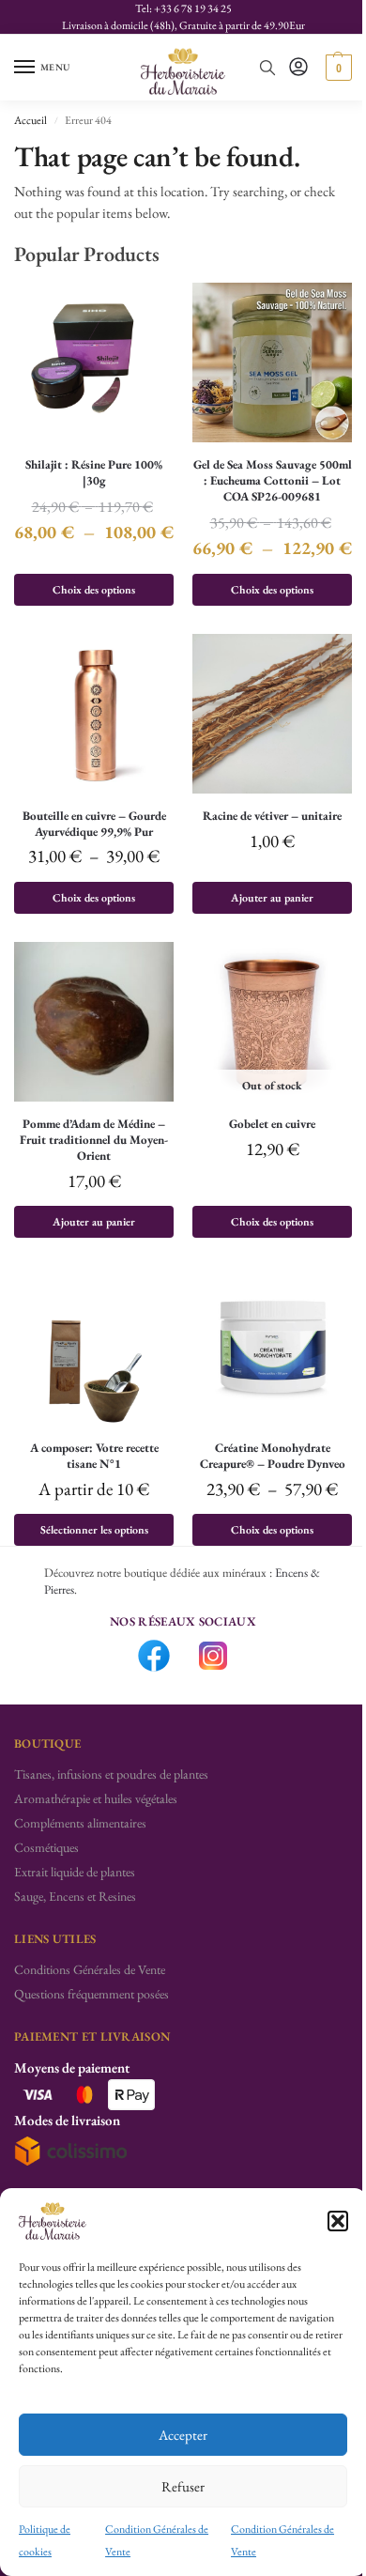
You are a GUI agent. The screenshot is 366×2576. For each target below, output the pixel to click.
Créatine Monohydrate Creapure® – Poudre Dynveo (273, 1456)
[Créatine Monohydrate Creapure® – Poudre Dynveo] (272, 1346)
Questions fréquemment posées (91, 1994)
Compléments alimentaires (80, 1823)
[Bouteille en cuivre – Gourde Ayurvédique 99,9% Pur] (94, 714)
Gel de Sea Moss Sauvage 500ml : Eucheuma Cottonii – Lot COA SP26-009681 (273, 481)
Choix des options (94, 590)
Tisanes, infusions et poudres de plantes (111, 1774)
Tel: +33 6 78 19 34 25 (183, 8)
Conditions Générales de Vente (90, 1969)
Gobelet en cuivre (272, 1124)
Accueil (30, 120)
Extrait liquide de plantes (75, 1872)
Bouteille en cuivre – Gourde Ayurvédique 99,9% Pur (94, 824)
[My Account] (298, 68)
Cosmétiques (46, 1847)
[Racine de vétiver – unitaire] (272, 714)
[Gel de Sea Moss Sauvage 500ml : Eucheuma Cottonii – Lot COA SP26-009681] (272, 362)
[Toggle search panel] (267, 68)
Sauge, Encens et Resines (75, 1896)
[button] (338, 2221)
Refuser (183, 2486)
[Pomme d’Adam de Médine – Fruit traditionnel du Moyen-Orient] (94, 1022)
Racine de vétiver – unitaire (272, 816)
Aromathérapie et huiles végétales (96, 1798)
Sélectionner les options (94, 1530)
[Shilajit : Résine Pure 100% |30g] (94, 362)
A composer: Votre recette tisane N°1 (94, 1456)
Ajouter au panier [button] (272, 898)
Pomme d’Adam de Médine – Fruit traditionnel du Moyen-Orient (94, 1140)
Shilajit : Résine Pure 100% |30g (94, 473)
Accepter (183, 2435)
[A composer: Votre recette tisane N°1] (94, 1346)
